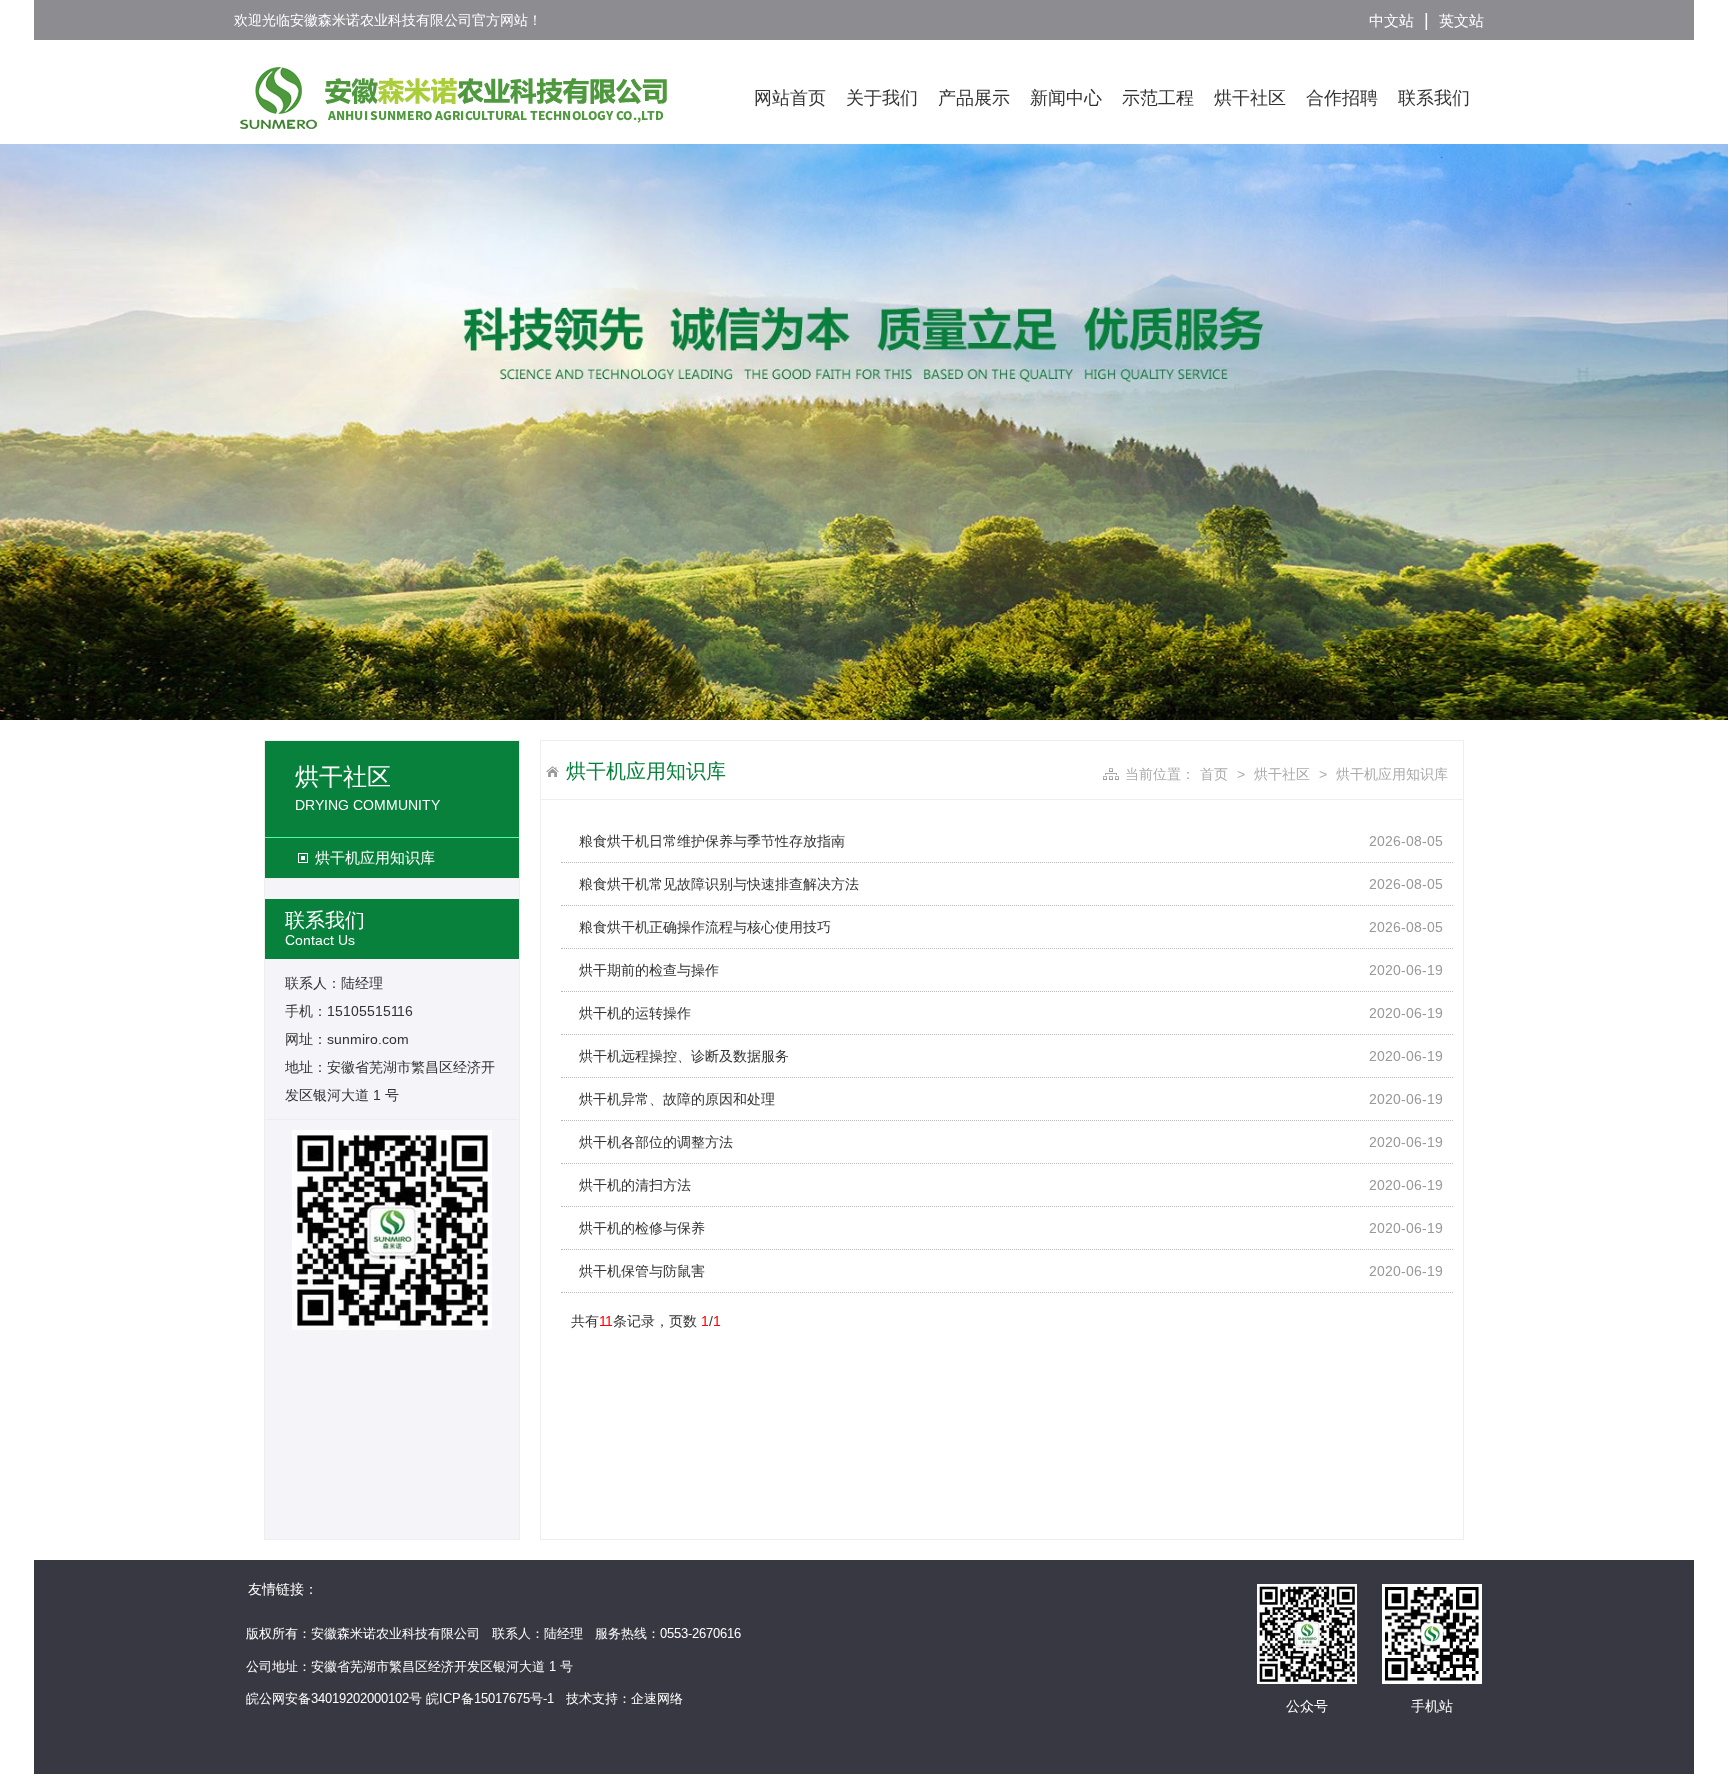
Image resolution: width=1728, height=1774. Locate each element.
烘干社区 (1250, 98)
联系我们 (1434, 98)
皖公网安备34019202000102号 (334, 1698)
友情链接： (283, 1589)
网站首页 (790, 98)
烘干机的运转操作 (635, 1013)
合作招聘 (1342, 98)
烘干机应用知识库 (375, 857)
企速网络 (657, 1698)
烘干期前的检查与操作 (649, 970)
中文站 (1391, 20)
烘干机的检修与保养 (642, 1228)
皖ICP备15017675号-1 (490, 1698)
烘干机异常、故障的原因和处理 (677, 1099)
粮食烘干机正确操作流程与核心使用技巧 (705, 927)
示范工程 (1158, 98)
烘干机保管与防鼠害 (642, 1271)
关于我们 (882, 98)
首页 (1214, 774)
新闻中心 (1066, 98)
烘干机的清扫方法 (635, 1185)
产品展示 (974, 98)
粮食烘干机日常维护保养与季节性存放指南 (712, 841)
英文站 (1461, 20)
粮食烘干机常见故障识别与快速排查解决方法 (719, 884)
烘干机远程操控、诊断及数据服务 (684, 1056)
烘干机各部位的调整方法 (656, 1142)
